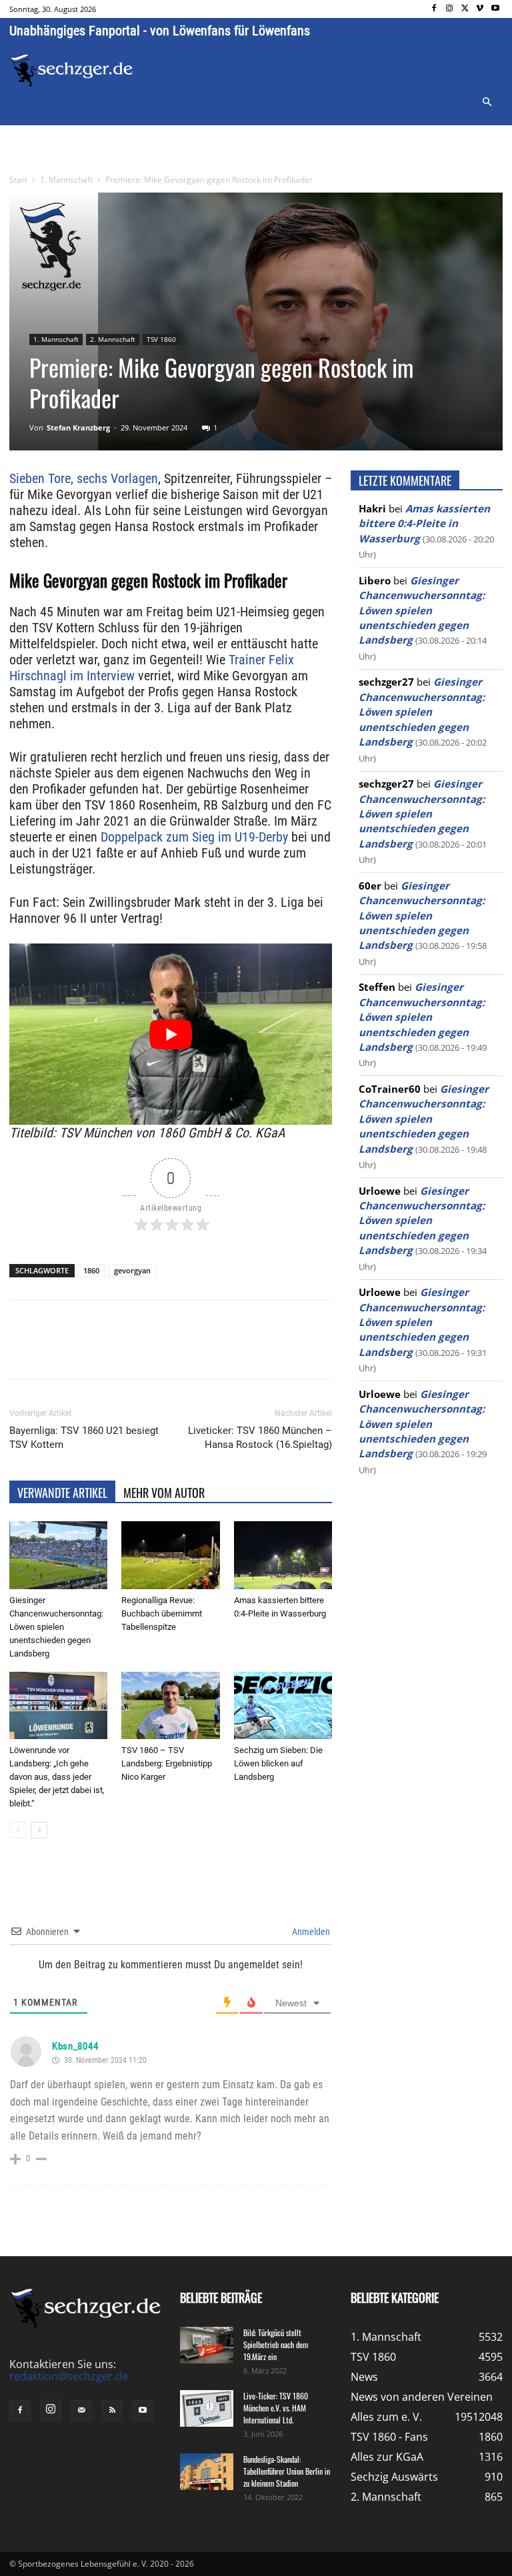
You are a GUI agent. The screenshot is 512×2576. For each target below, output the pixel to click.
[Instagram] (450, 9)
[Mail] (81, 2411)
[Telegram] (227, 1351)
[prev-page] (18, 1830)
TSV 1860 (161, 339)
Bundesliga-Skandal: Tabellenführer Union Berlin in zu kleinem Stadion (287, 2471)
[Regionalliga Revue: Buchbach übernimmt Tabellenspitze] (170, 1555)
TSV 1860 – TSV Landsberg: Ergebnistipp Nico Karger (167, 1763)
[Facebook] (434, 9)
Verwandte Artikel (62, 1493)
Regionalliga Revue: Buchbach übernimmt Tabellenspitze (162, 1613)
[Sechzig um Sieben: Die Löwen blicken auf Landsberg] (283, 1705)
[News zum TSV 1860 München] (71, 70)
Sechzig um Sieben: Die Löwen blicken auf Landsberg (278, 1763)
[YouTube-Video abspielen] (171, 1034)
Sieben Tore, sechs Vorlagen (84, 478)
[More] (258, 1351)
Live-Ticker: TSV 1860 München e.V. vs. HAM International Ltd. (276, 2408)
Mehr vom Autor (164, 1493)
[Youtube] (495, 9)
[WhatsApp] (165, 1351)
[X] (465, 9)
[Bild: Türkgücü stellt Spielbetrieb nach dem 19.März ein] (207, 2345)
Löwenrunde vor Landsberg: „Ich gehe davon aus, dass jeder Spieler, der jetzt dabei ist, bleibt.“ (57, 1777)
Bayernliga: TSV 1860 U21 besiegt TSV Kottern (84, 1438)
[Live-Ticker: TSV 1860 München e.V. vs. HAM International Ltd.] (207, 2408)
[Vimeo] (480, 9)
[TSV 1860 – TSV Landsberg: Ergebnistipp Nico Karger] (170, 1705)
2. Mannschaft (113, 339)
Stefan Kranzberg (78, 427)
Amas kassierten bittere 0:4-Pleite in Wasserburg (424, 523)
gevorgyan (132, 1270)
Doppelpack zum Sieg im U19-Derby (194, 837)
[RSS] (112, 2411)
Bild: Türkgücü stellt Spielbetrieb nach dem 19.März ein (276, 2344)
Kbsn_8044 (75, 2046)
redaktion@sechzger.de (69, 2376)
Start (18, 180)
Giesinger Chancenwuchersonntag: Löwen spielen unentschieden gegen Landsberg (56, 1627)
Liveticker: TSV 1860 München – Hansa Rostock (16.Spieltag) (260, 1438)
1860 (91, 1270)
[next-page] (39, 1830)
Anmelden (310, 1932)
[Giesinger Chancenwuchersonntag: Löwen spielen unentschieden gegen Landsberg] (58, 1555)
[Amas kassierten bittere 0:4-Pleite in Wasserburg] (283, 1555)
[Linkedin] (196, 1351)
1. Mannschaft (66, 180)
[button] (487, 103)
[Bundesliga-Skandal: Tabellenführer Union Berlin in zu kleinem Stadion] (207, 2472)
